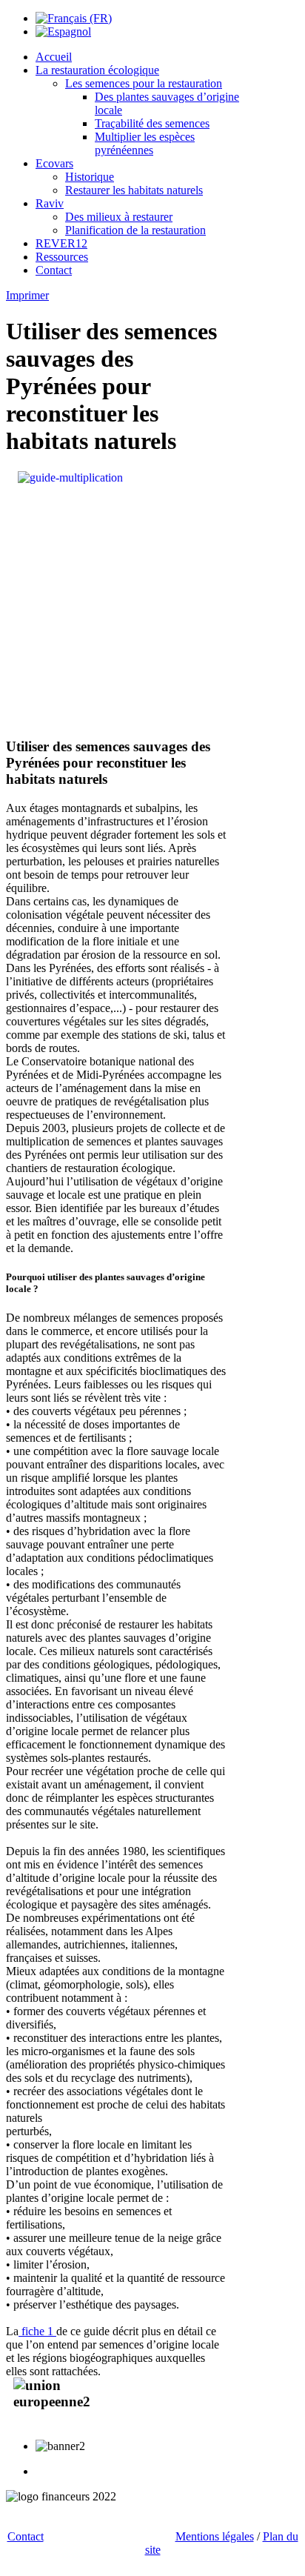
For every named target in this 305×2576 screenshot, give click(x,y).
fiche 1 (37, 2331)
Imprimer (27, 295)
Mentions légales (215, 2536)
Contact (26, 2536)
